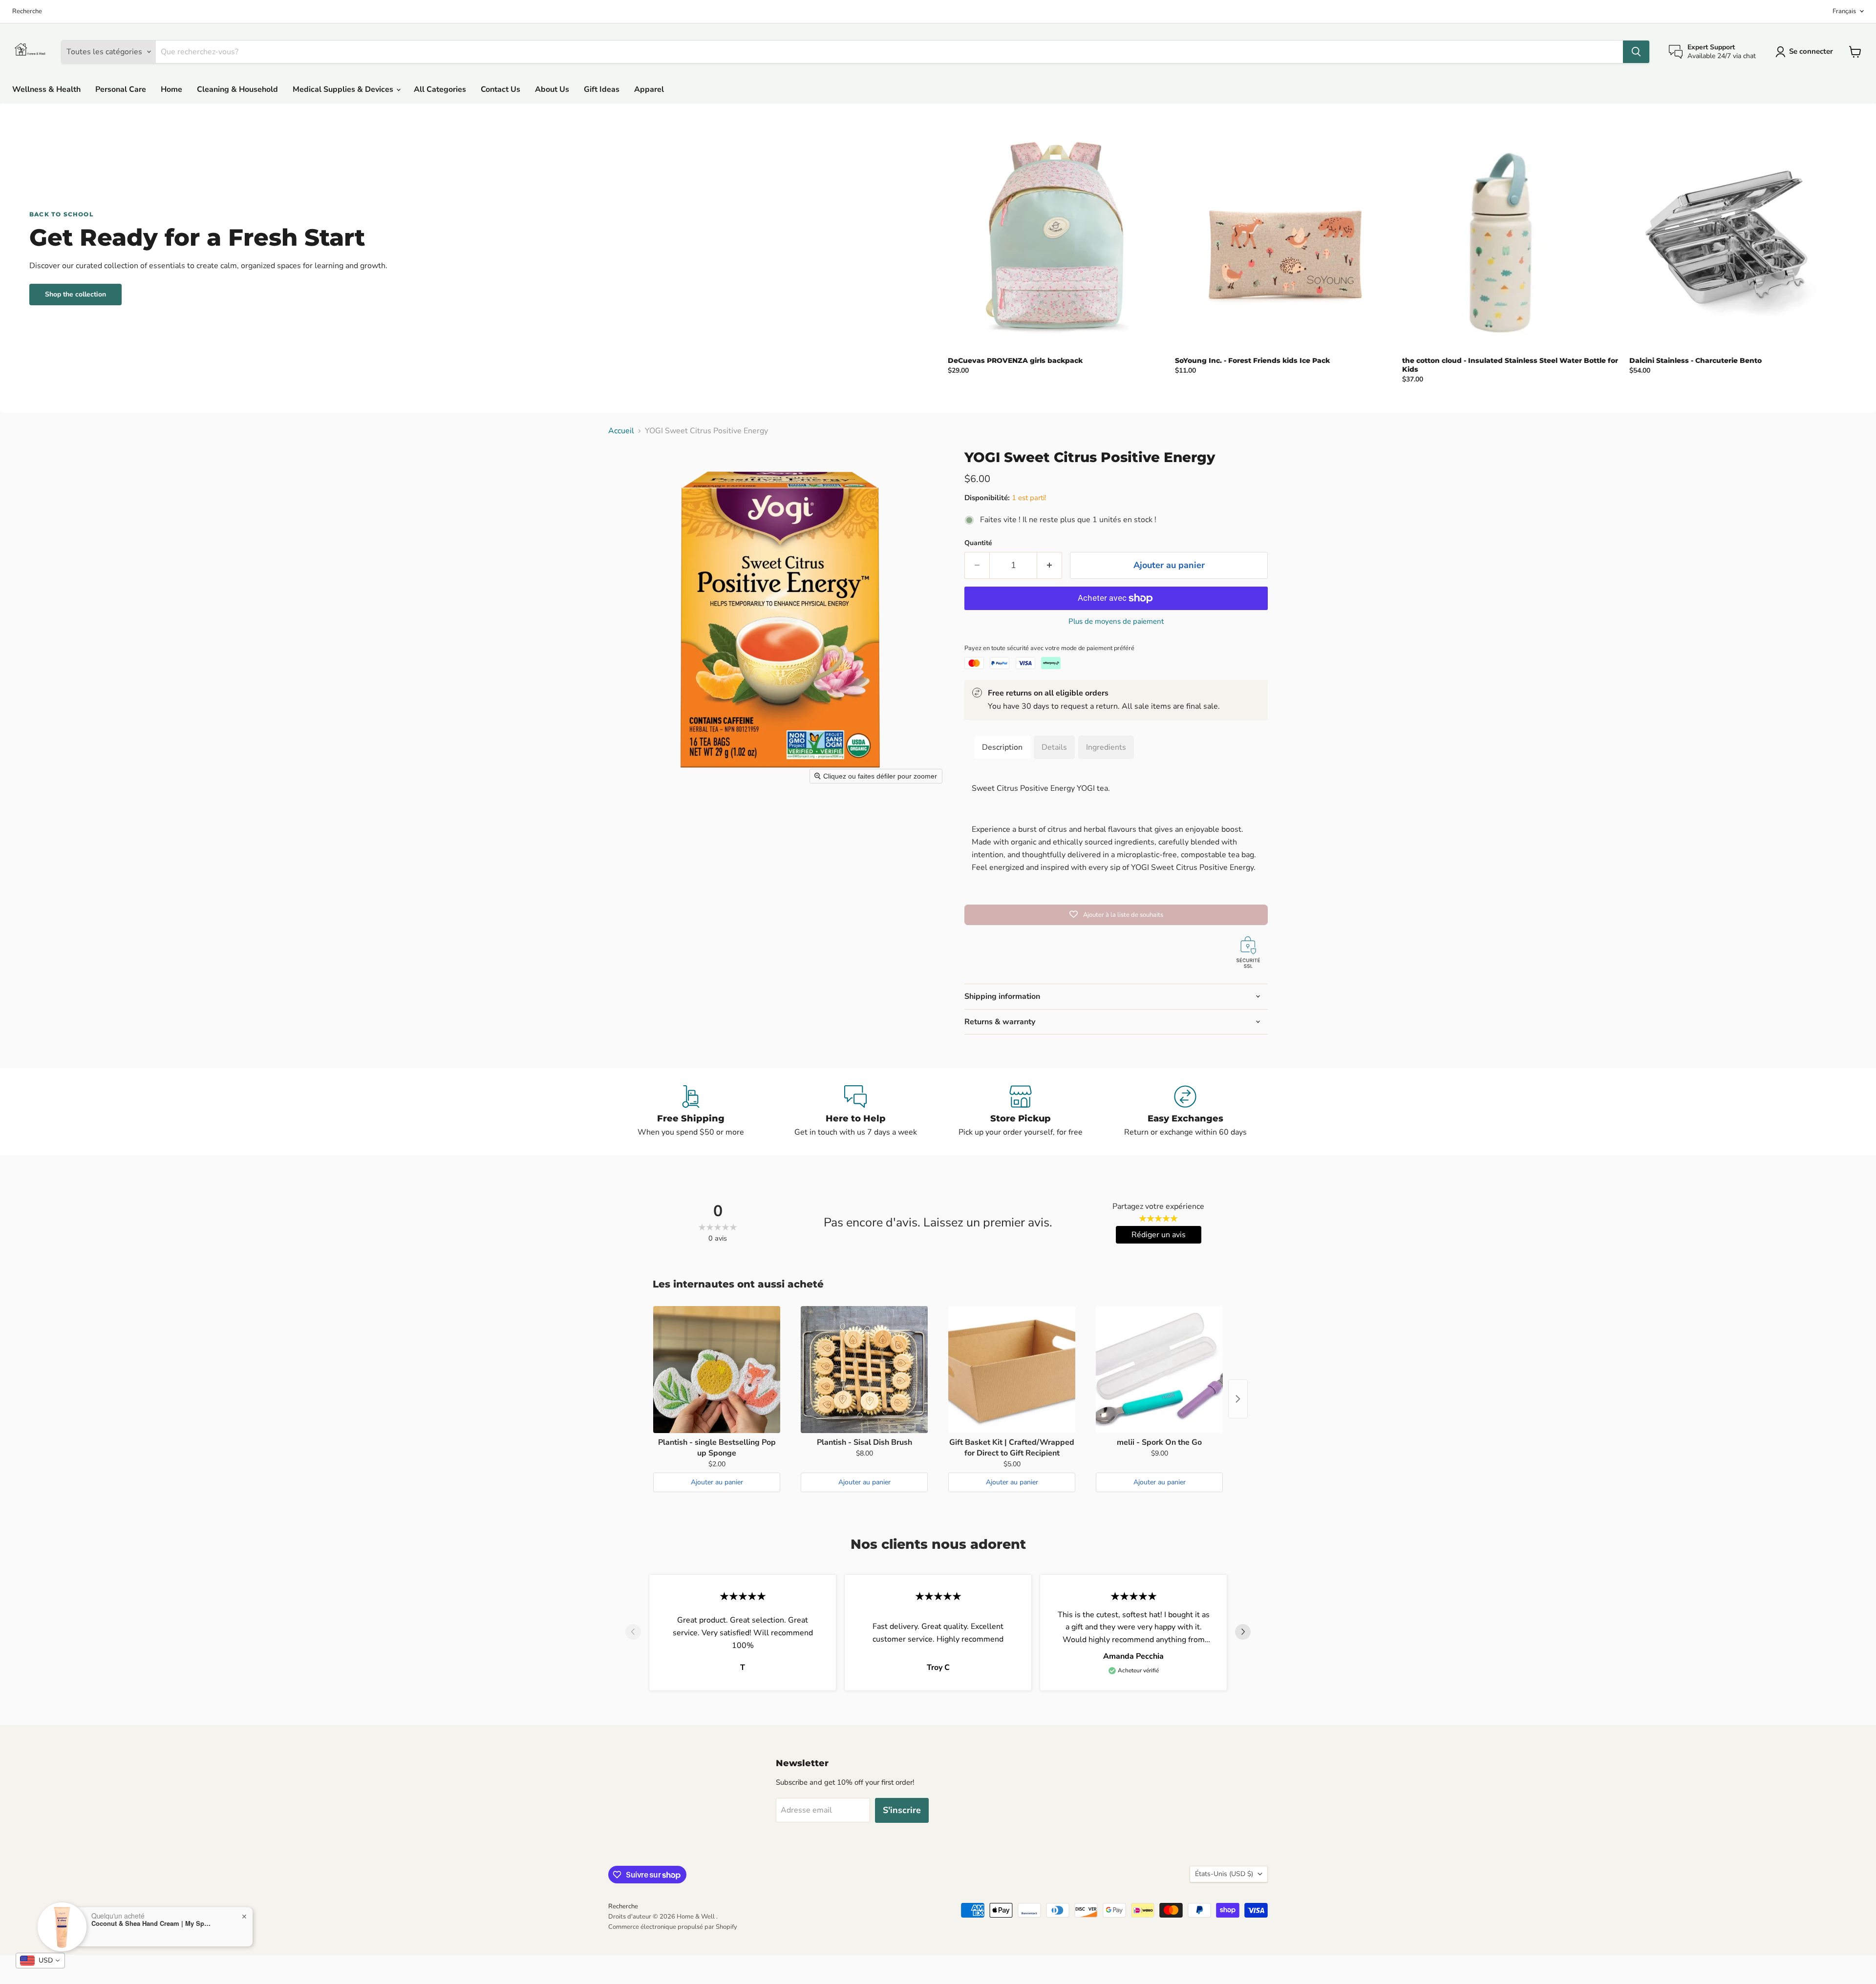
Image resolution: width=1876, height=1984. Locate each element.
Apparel (649, 89)
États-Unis (1224, 1874)
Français (1844, 11)
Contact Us (501, 89)
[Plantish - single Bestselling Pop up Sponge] (717, 1370)
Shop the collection (75, 294)
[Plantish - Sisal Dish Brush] (864, 1370)
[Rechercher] (1636, 52)
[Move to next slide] (1243, 1633)
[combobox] (40, 1961)
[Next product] (1238, 1399)
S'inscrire (902, 1810)
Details (1054, 747)
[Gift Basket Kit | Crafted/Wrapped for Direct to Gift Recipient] (1012, 1370)
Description (1002, 747)
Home (171, 89)
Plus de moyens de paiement (1116, 622)
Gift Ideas (602, 89)
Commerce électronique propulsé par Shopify (673, 1927)
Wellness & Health (46, 89)
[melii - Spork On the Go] (1159, 1370)
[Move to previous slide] (633, 1633)
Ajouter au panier (717, 1482)
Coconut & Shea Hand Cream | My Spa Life (152, 1923)
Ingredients (1106, 747)
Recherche (27, 11)
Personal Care (121, 89)
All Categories (440, 89)
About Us (552, 89)
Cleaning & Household (237, 89)
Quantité (978, 543)
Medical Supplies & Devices (344, 89)
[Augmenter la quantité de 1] (1050, 565)
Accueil (621, 431)
